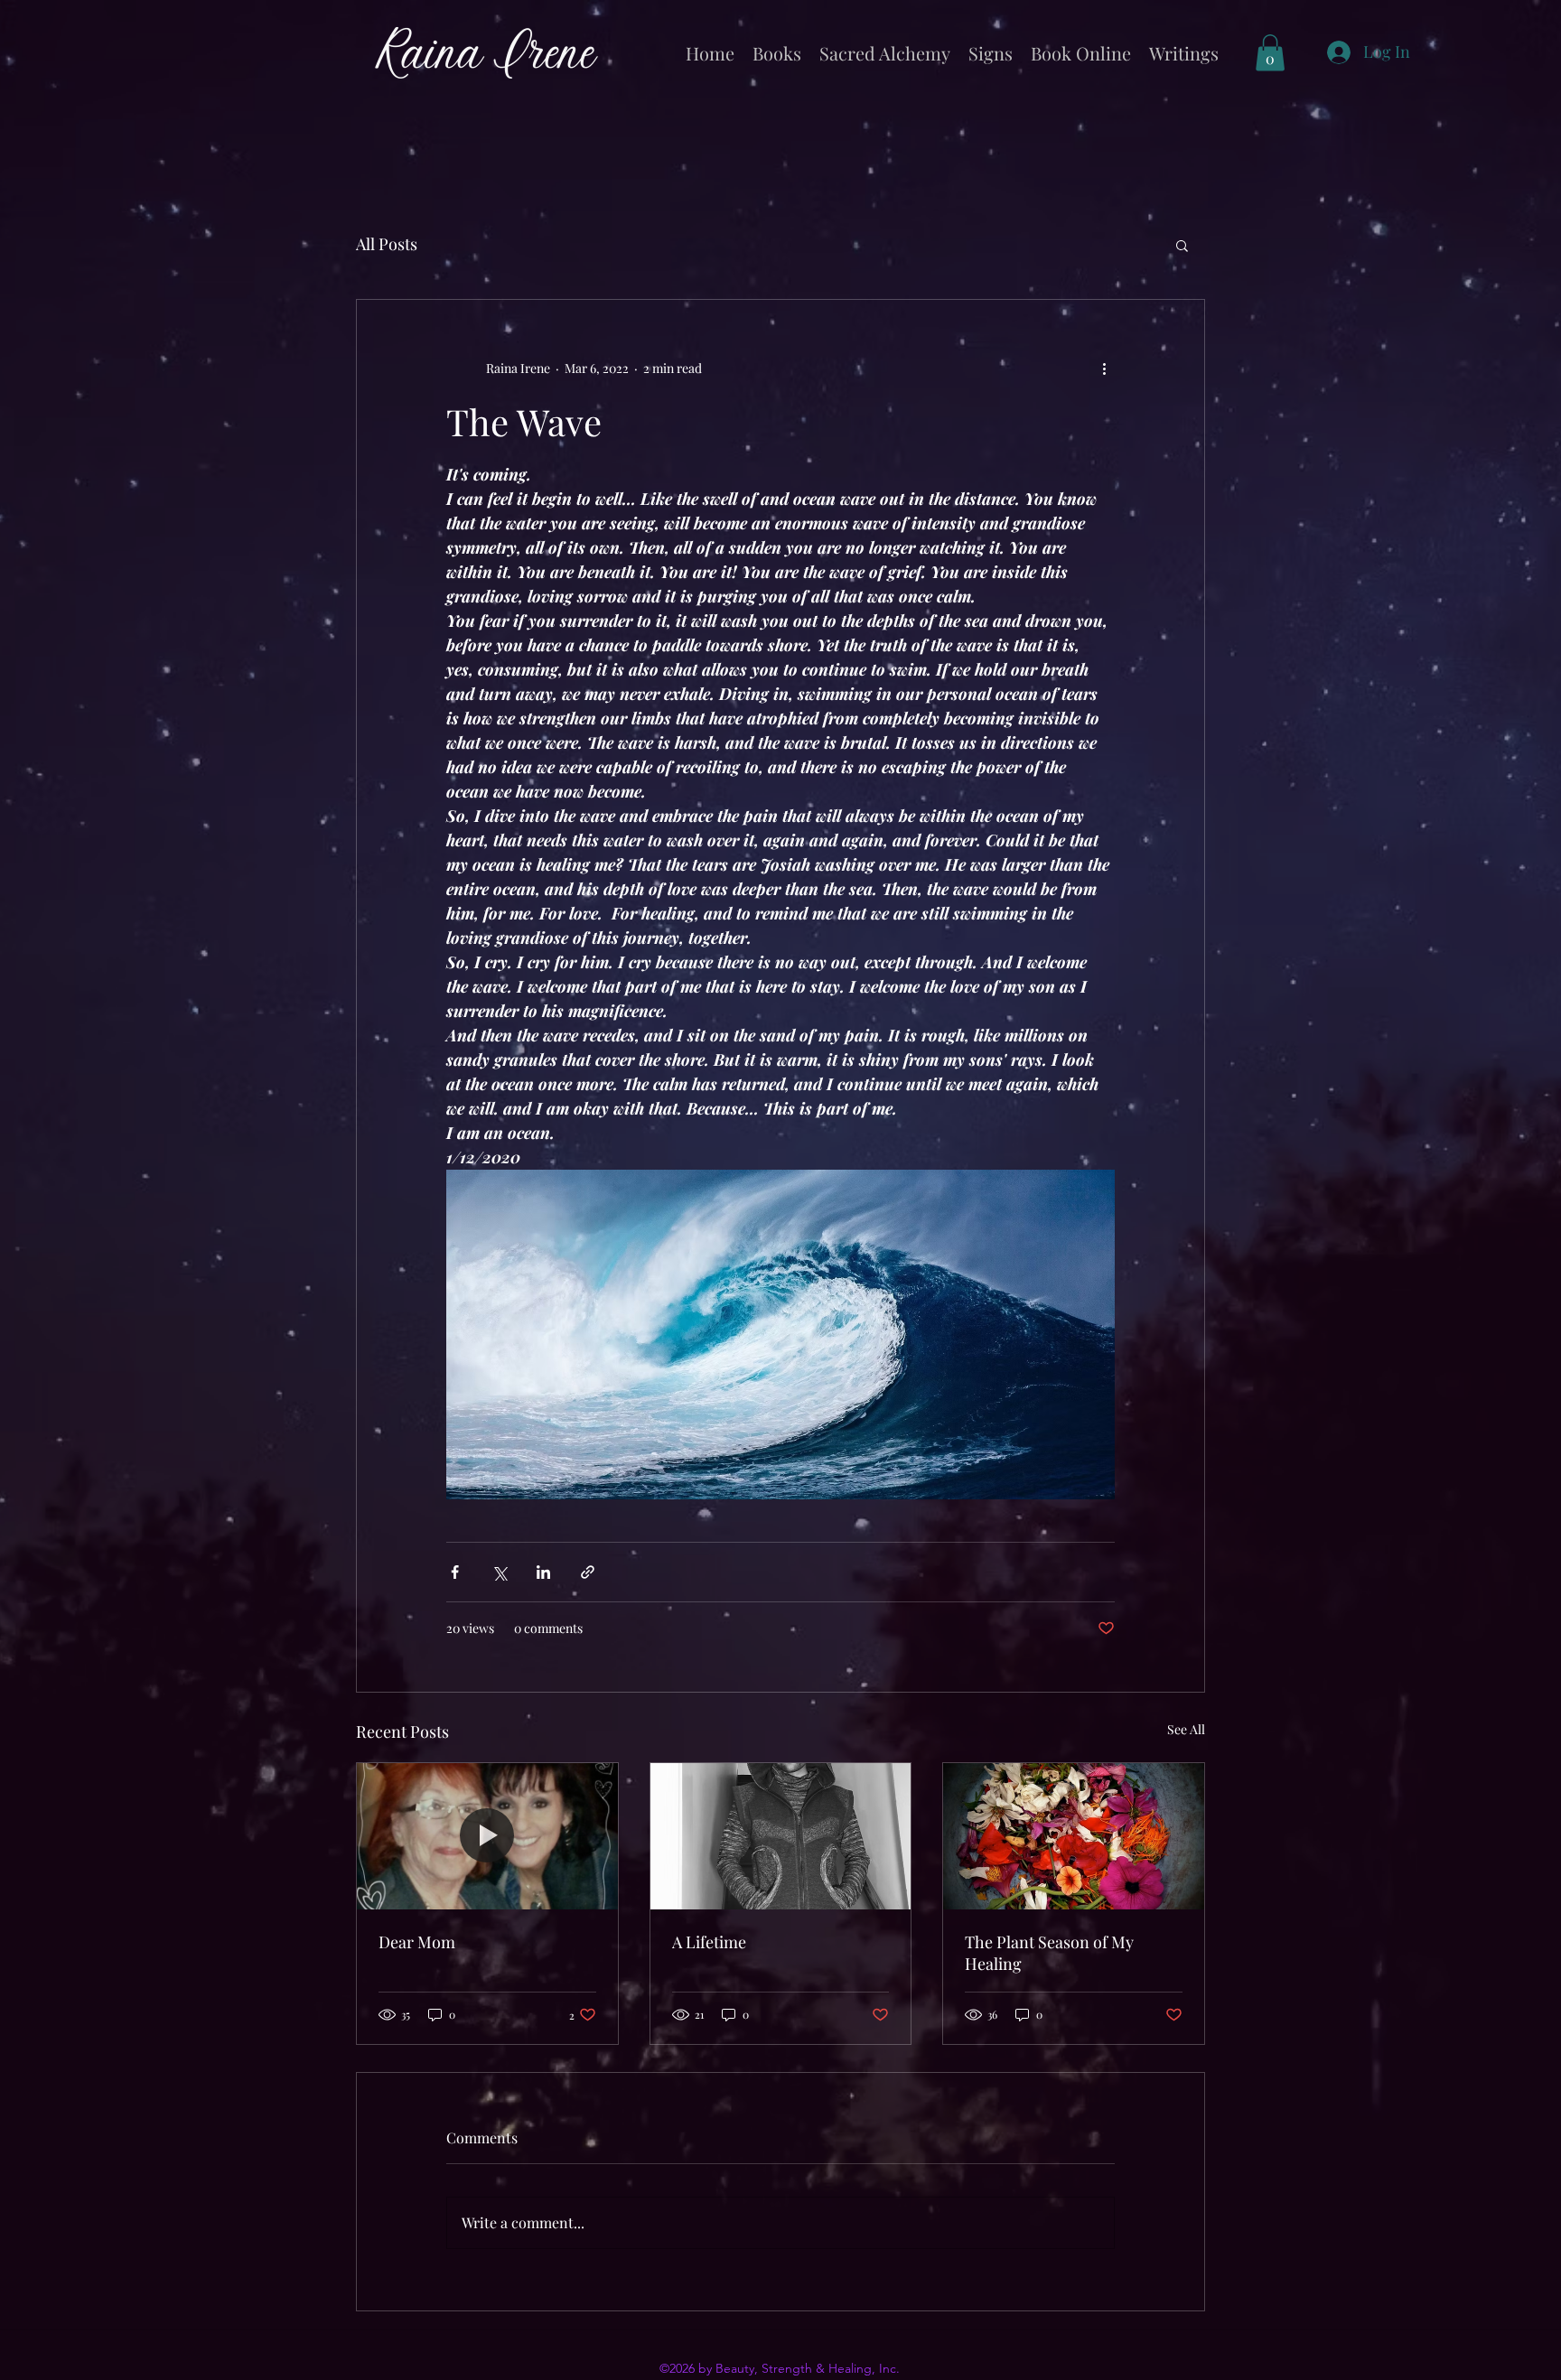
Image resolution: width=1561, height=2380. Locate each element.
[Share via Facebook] (455, 1572)
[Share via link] (588, 1572)
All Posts (387, 244)
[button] (1270, 53)
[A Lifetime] (781, 1836)
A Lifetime (709, 1942)
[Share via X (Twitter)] (499, 1572)
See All (1186, 1729)
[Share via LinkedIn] (543, 1572)
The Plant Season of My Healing (1049, 1953)
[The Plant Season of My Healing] (1074, 1836)
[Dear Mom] (487, 1836)
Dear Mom (417, 1942)
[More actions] (1104, 369)
